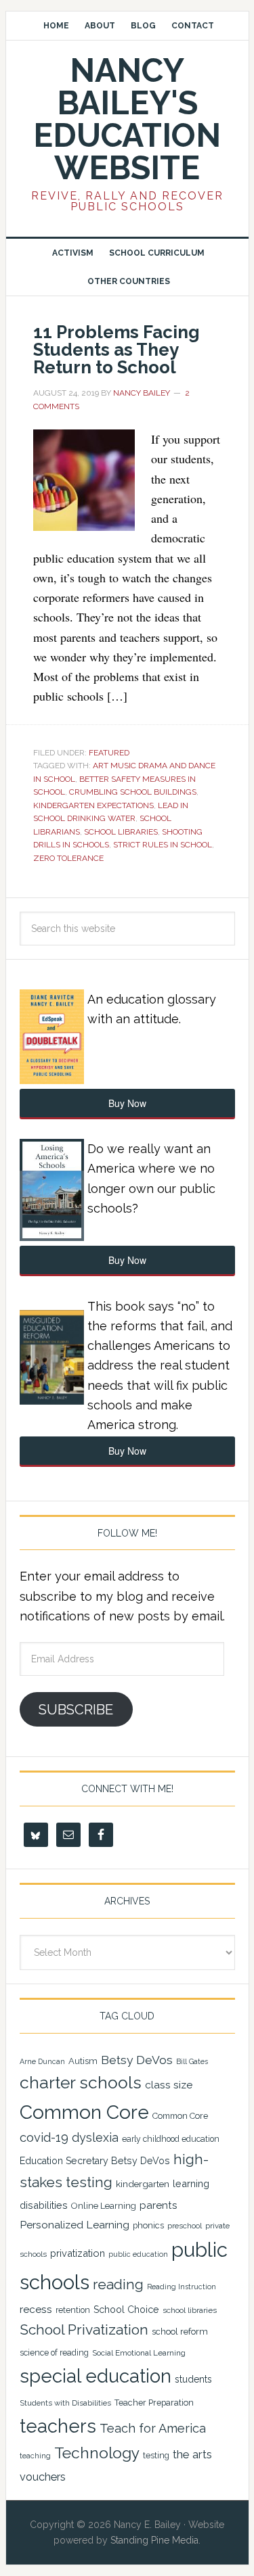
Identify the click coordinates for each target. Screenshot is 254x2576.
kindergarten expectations (93, 805)
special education (96, 2376)
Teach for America (153, 2428)
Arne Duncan (42, 2061)
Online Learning (104, 2206)
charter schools (81, 2083)
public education (138, 2254)
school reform (180, 2332)
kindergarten (143, 2184)
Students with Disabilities (65, 2403)
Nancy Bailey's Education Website (127, 119)
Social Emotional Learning (139, 2353)
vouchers (43, 2477)
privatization (78, 2253)
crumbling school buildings (133, 792)
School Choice (126, 2310)
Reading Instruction (182, 2287)
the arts (192, 2454)
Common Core (84, 2112)
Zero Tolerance (68, 858)
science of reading (54, 2353)
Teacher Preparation (154, 2403)
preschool (185, 2226)
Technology (97, 2453)
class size (169, 2085)
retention (73, 2310)
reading (118, 2285)
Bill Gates (192, 2061)
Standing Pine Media (154, 2540)
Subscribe (76, 1710)
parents (158, 2205)
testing (156, 2455)
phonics (148, 2225)
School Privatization (84, 2329)
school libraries (121, 832)
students (193, 2379)
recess (36, 2310)
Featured (109, 753)
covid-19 (44, 2137)
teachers (58, 2426)
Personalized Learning (75, 2225)
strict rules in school (163, 845)
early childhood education (171, 2139)
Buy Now (127, 1103)
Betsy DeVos (137, 2060)
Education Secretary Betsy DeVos (95, 2161)
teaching (35, 2456)
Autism (83, 2061)
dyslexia (95, 2137)
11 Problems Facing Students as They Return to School (117, 350)
